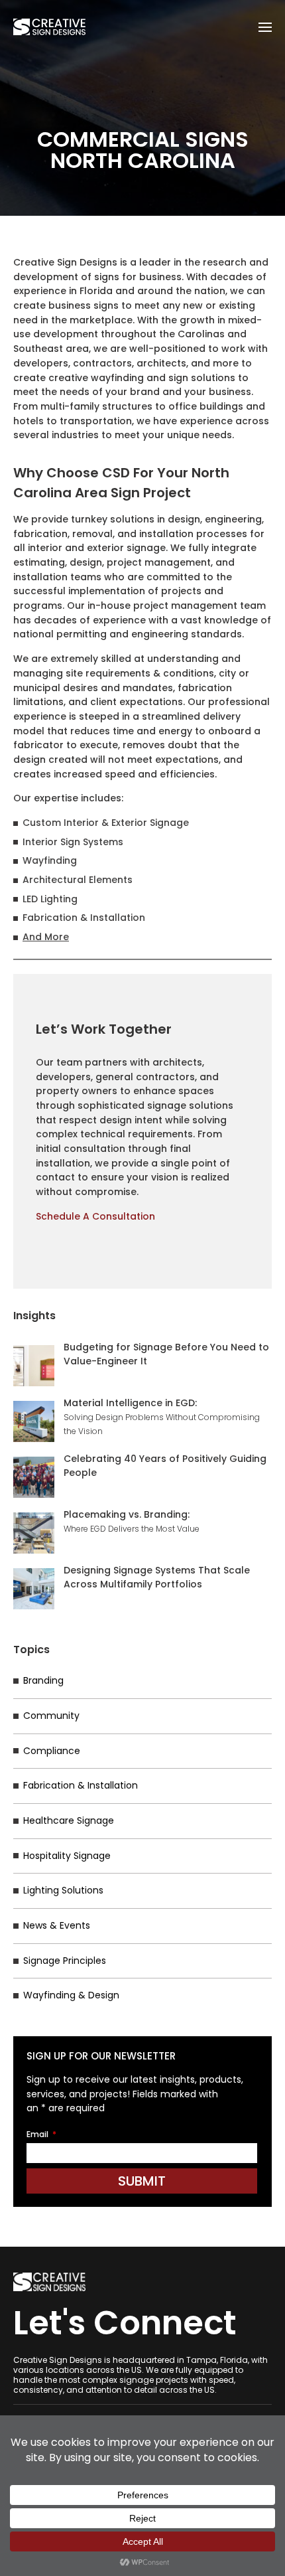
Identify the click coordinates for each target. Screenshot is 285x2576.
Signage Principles (65, 1961)
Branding (43, 1680)
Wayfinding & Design (71, 1995)
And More (46, 937)
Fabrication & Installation (81, 1785)
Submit (142, 2181)
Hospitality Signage (67, 1856)
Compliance (52, 1751)
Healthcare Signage (69, 1820)
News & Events (57, 1925)
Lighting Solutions (63, 1890)
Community (51, 1716)
